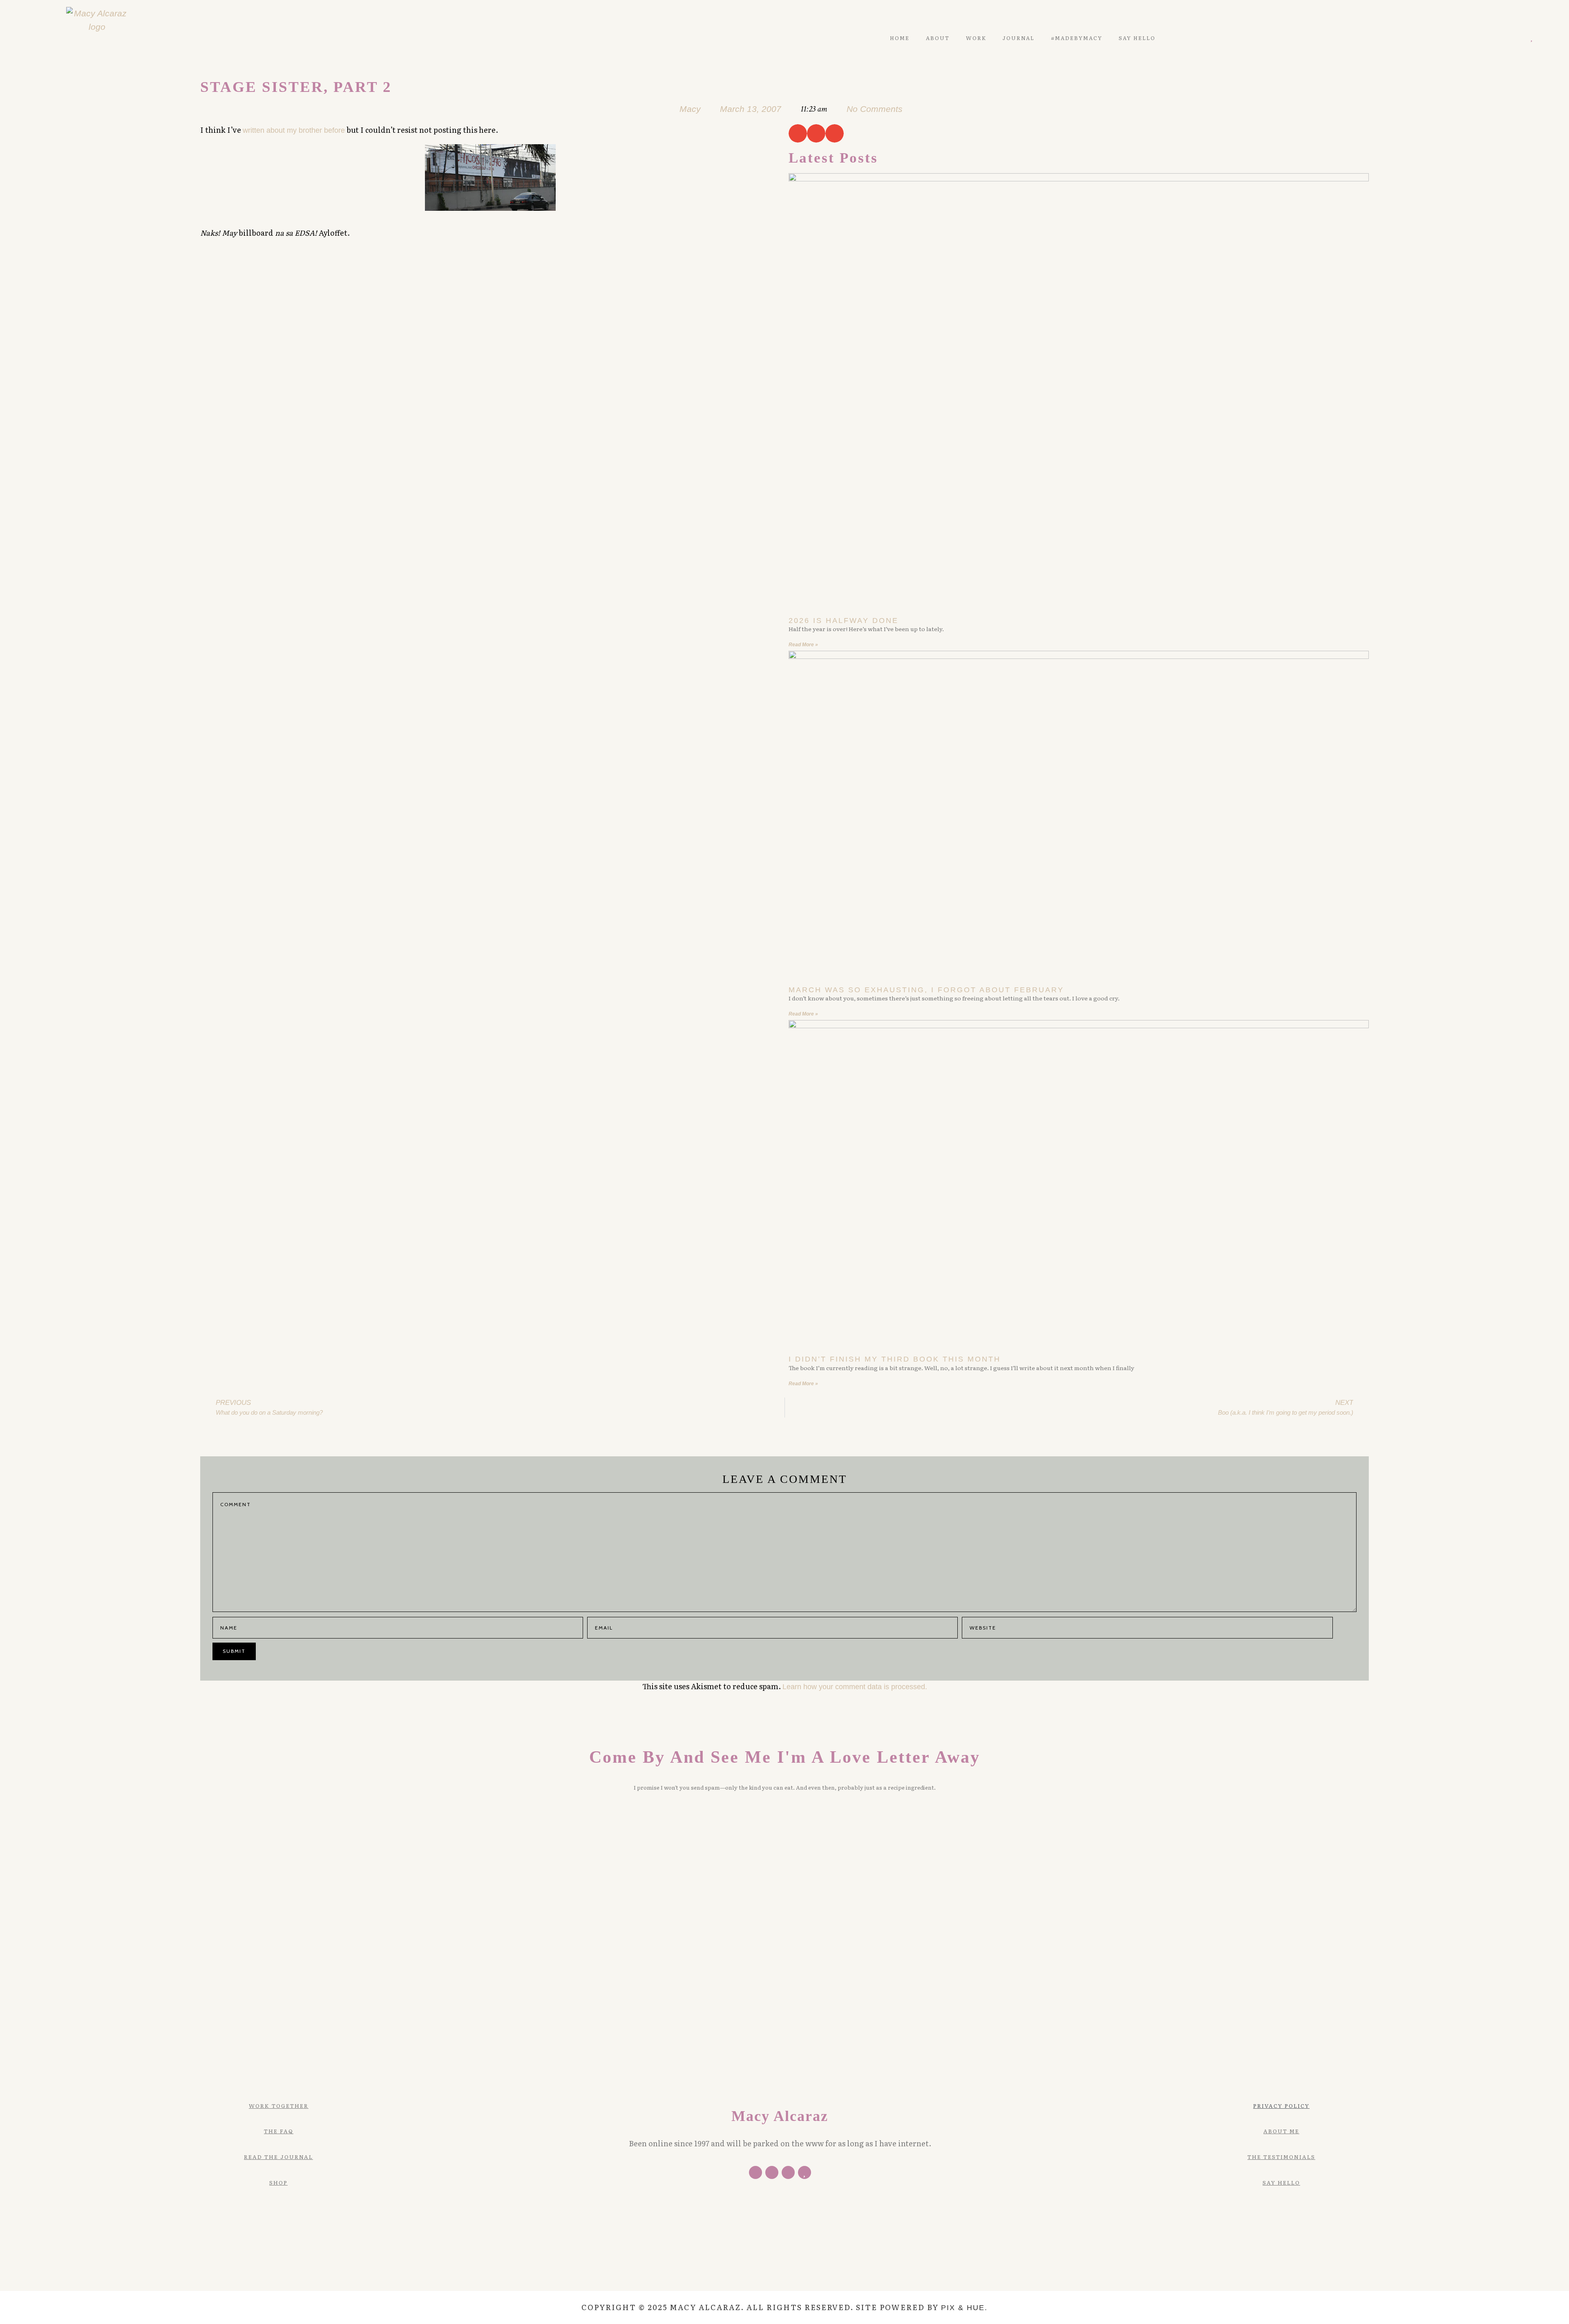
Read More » (803, 645)
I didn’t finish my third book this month (895, 1359)
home (900, 38)
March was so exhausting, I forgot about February (926, 990)
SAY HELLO (1137, 38)
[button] (798, 133)
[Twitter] (1496, 38)
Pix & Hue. (964, 2308)
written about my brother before (294, 130)
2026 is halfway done (844, 621)
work (976, 38)
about (938, 38)
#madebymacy (1077, 38)
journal (1019, 38)
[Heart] (1532, 38)
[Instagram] (1520, 38)
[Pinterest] (1508, 38)
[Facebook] (755, 2172)
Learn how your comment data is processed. (855, 1687)
